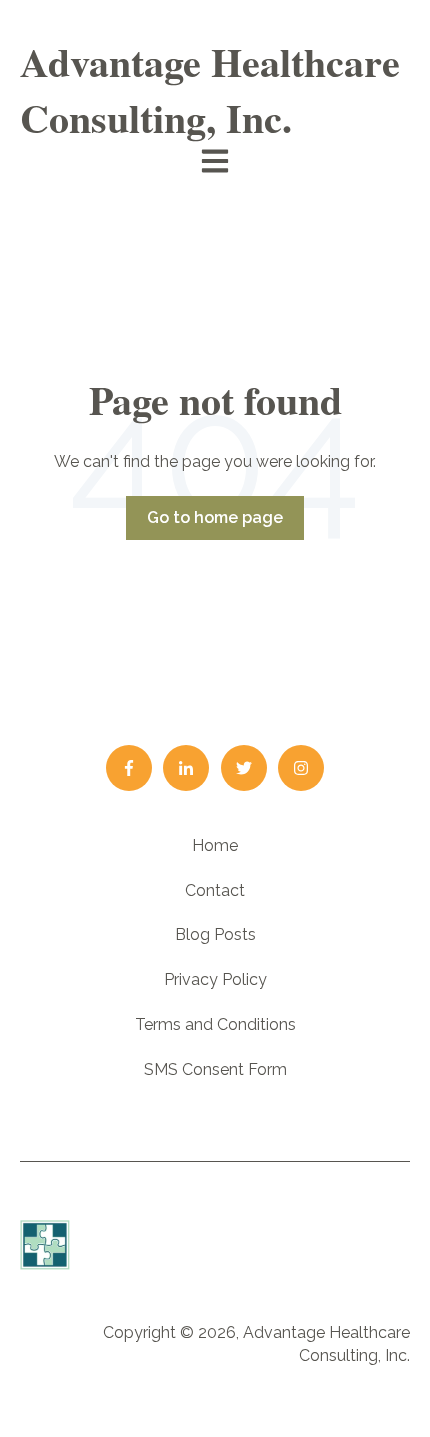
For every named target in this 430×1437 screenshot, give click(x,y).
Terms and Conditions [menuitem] (215, 1024)
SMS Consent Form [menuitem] (215, 1069)
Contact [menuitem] (215, 890)
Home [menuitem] (215, 845)
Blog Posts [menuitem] (215, 934)
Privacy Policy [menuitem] (215, 979)
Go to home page (215, 517)
